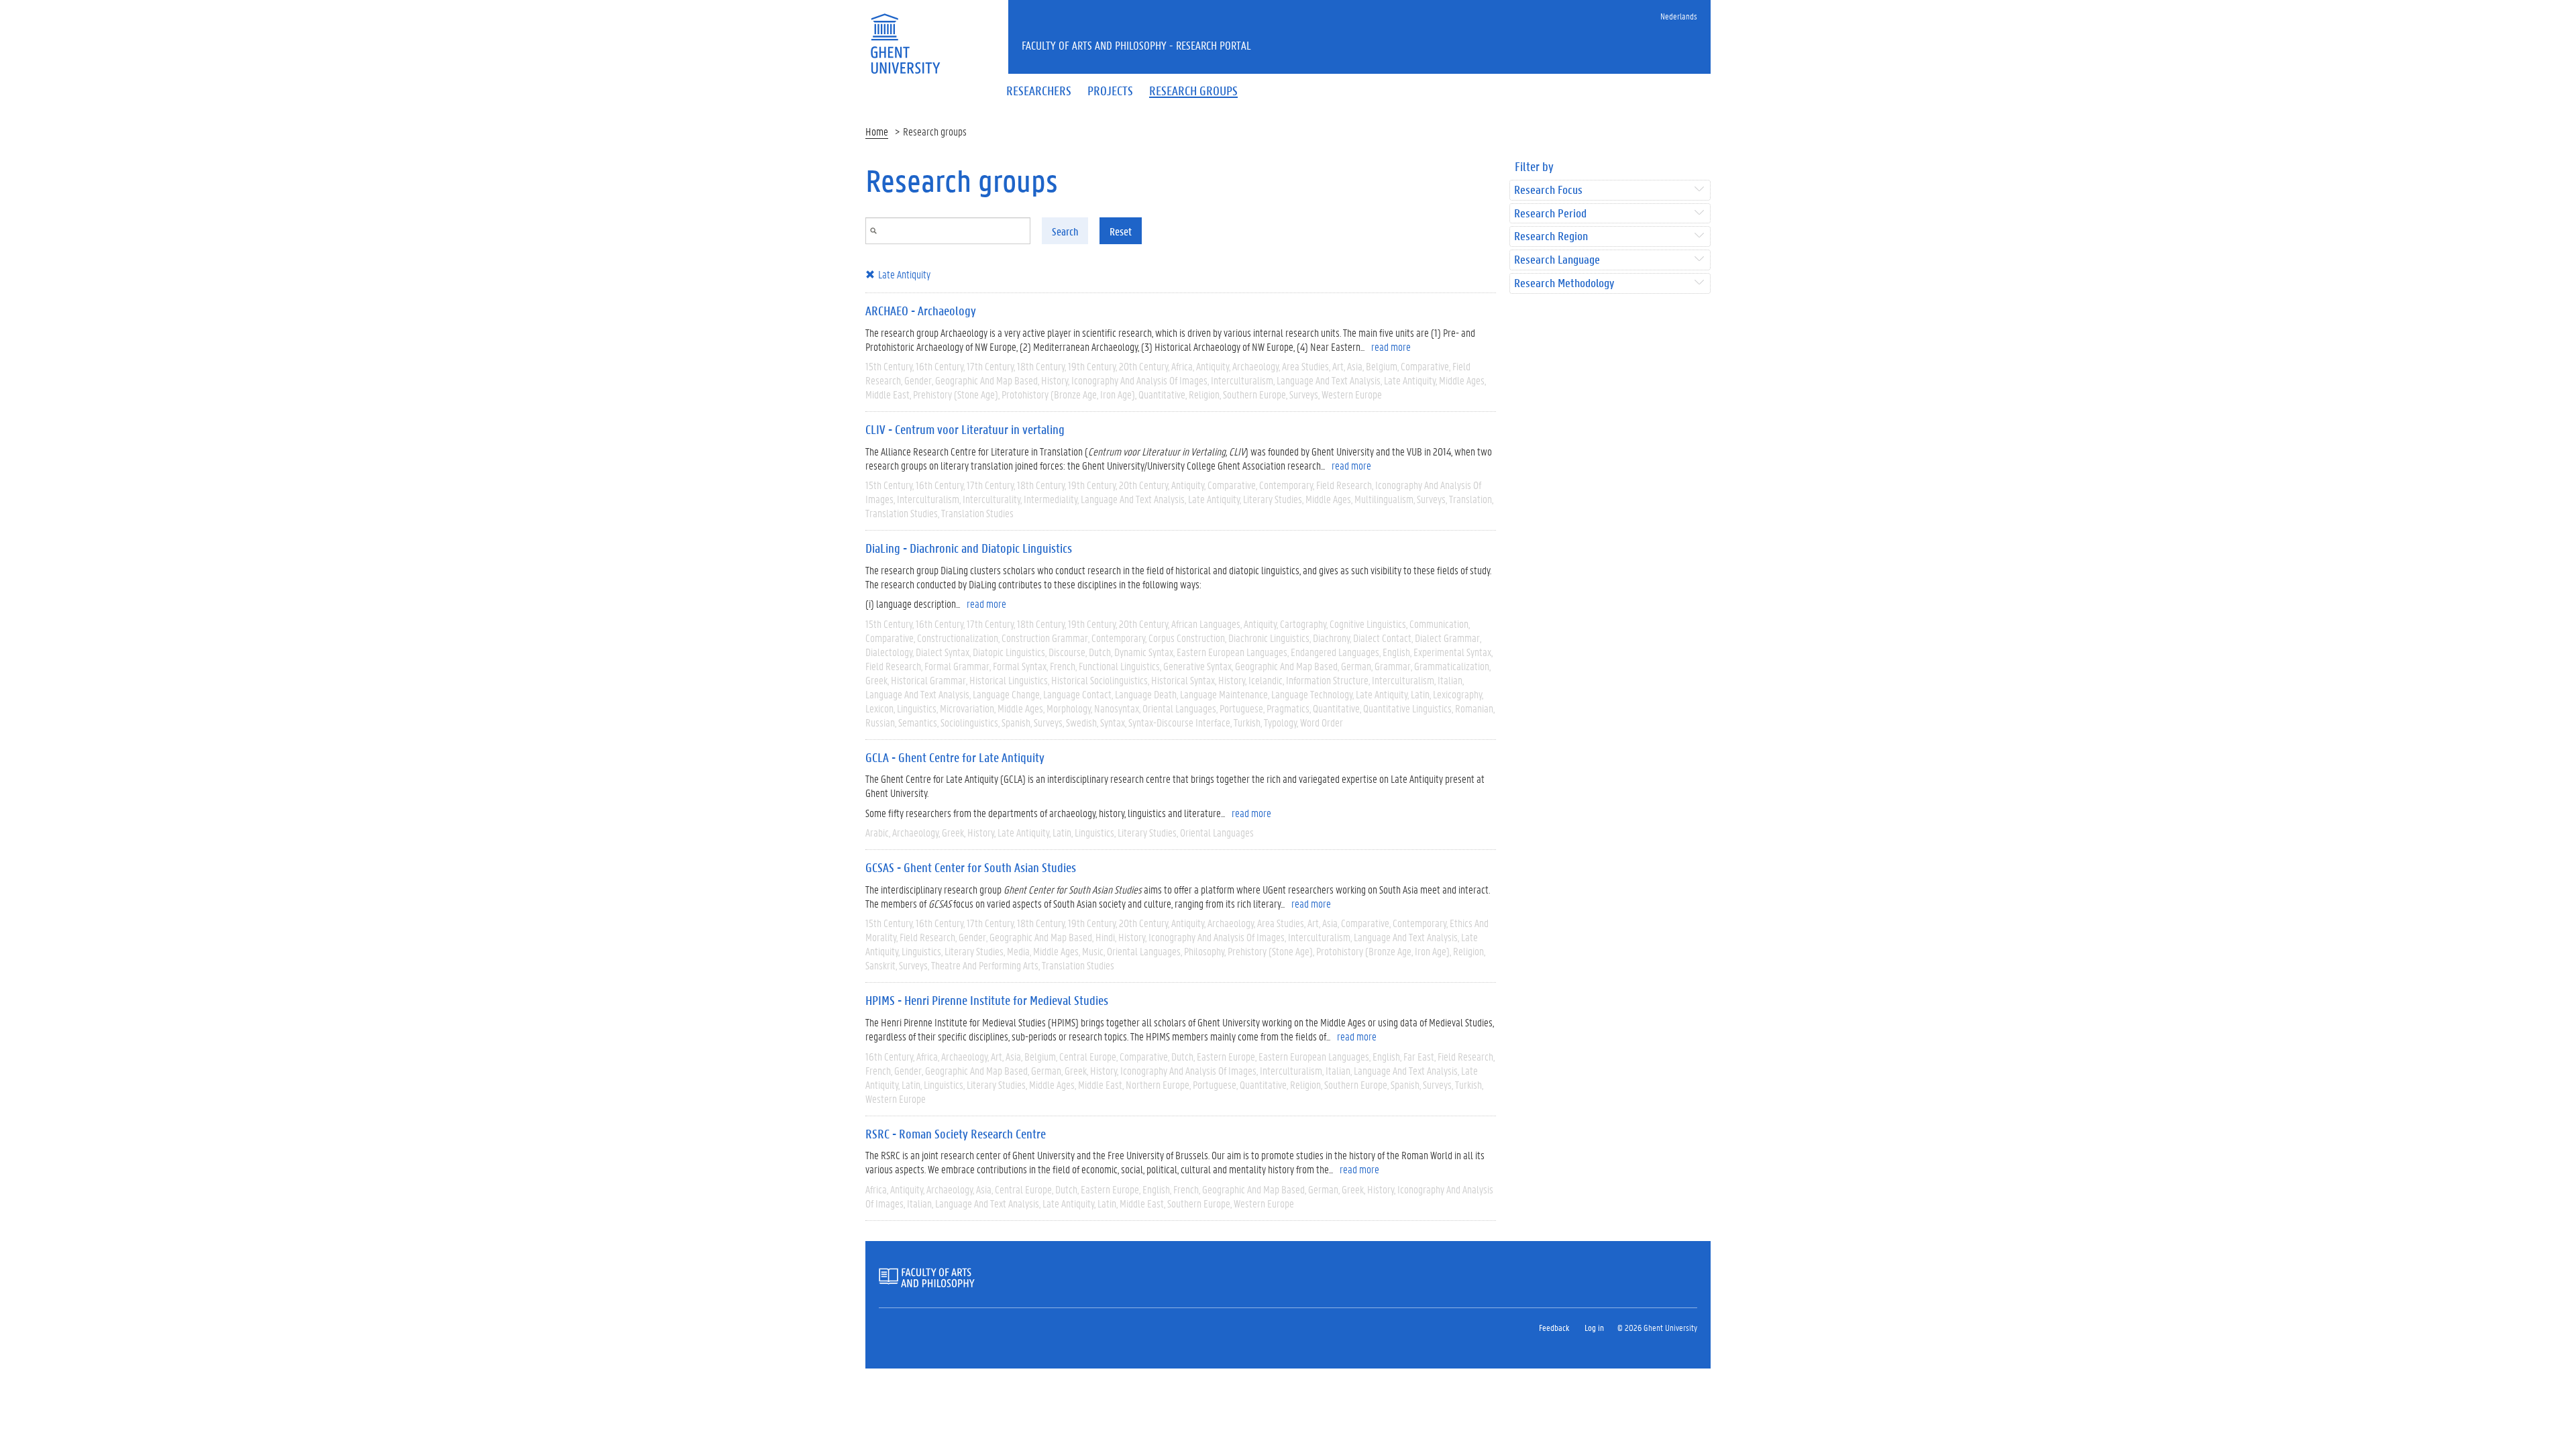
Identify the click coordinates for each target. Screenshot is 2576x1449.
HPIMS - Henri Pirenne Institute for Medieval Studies (987, 1000)
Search (1065, 231)
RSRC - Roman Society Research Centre (956, 1134)
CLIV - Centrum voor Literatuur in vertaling (965, 429)
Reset (1121, 231)
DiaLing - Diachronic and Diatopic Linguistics (969, 548)
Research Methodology (1564, 283)
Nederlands (1679, 16)
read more (1391, 346)
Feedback (1554, 1327)
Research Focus (1548, 190)
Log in (1594, 1327)
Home (877, 131)
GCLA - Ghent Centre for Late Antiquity (955, 757)
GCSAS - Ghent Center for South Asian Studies (971, 867)
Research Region (1551, 236)
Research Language (1557, 260)
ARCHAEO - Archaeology (921, 311)
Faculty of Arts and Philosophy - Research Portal (1136, 45)
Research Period (1550, 214)
